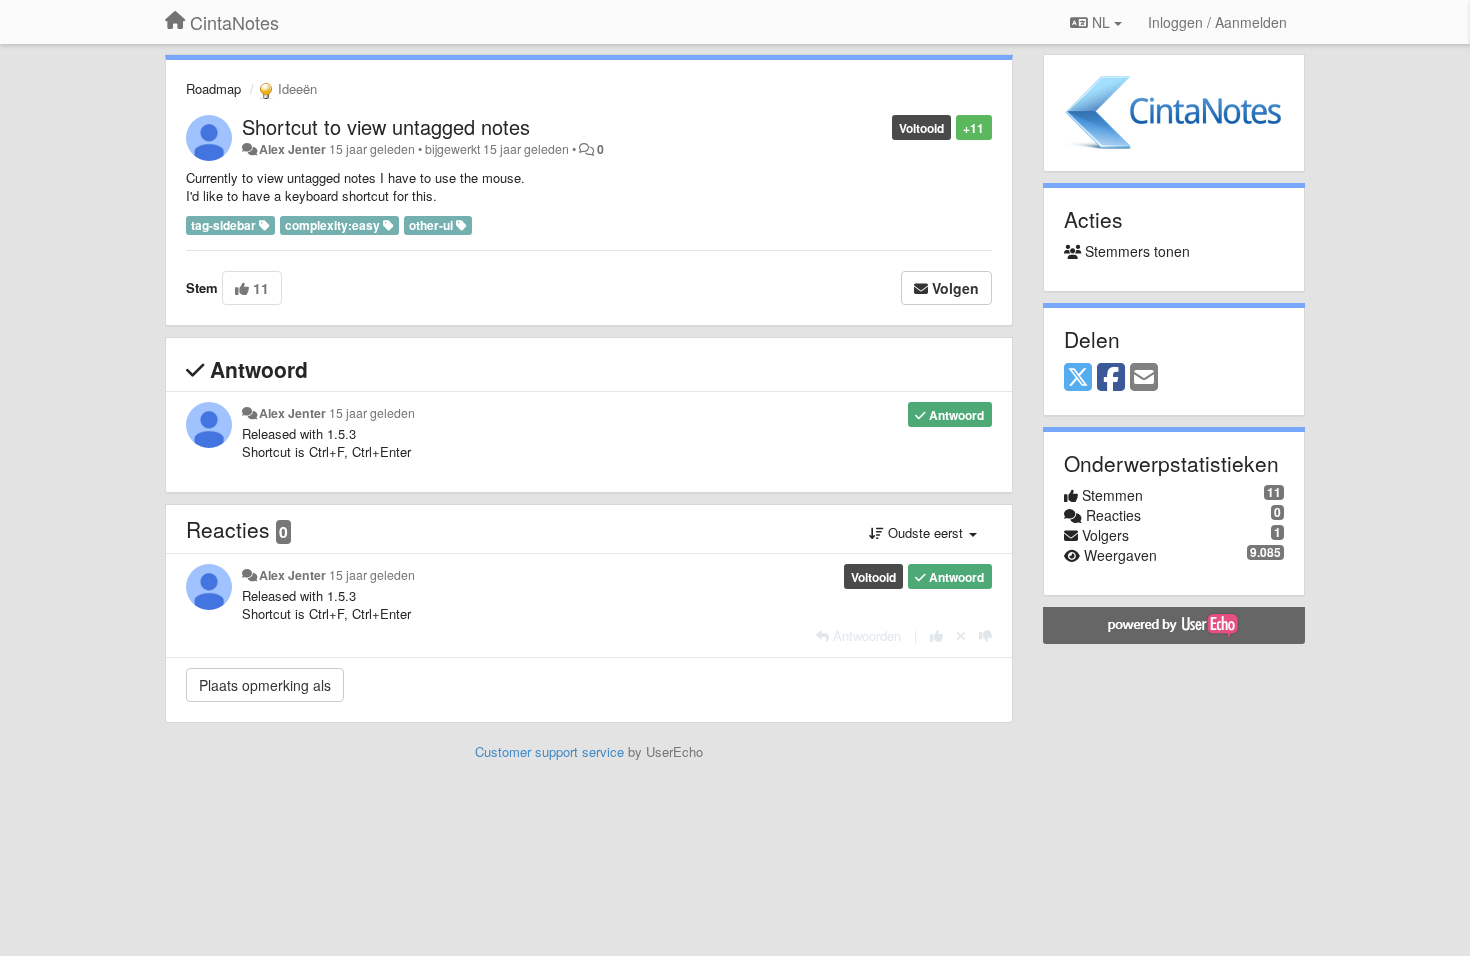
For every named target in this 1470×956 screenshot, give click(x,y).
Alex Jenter (292, 149)
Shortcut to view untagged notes (386, 126)
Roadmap (213, 88)
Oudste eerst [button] (925, 532)
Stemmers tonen (1135, 251)
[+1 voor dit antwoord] (936, 635)
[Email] (1144, 378)
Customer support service (549, 751)
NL (1101, 22)
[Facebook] (1111, 378)
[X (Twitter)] (1078, 378)
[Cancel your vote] (961, 635)
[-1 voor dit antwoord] (985, 635)
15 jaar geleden (372, 413)
